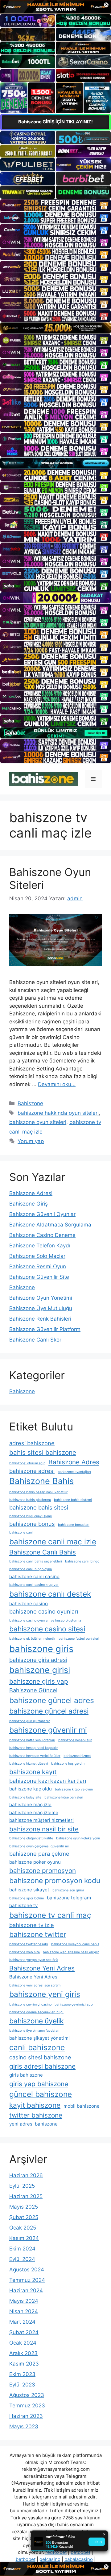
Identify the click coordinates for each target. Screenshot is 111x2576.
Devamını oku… (57, 1084)
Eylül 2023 (22, 2385)
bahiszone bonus (32, 1524)
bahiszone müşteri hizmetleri (41, 1820)
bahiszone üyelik (36, 2021)
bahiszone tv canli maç (50, 1915)
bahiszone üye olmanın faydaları (34, 2031)
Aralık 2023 (23, 2353)
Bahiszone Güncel (33, 1690)
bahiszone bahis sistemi (73, 1500)
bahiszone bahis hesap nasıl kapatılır (38, 1492)
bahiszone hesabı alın (75, 1740)
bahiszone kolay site (25, 1797)
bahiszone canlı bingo (82, 1561)
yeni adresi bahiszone (33, 2124)
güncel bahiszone (41, 2094)
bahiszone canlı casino (34, 1576)
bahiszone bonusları (74, 1525)
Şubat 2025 (24, 2217)
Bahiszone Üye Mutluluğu (41, 1308)
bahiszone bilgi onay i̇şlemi (31, 1516)
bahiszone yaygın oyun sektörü (33, 1960)
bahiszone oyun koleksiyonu (78, 1838)
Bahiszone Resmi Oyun (38, 1266)
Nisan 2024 (24, 2311)
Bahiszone (30, 1103)
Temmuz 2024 (27, 2280)
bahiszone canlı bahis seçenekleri (36, 1561)
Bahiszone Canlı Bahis (43, 1552)
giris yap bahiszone (39, 2084)
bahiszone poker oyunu (35, 1862)
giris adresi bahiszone (42, 2066)
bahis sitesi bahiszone (43, 1452)
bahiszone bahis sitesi (39, 1507)
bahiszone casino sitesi (47, 1629)
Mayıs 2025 (24, 2207)
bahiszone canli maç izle (53, 1542)
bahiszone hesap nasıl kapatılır (34, 1748)
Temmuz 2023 (27, 2406)
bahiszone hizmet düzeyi (29, 1764)
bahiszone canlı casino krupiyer (34, 1585)
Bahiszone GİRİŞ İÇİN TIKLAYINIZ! (55, 122)
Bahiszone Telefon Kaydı (40, 1246)
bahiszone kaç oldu (31, 1789)
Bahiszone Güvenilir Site (39, 1277)
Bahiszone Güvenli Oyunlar (42, 1214)
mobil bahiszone (82, 2106)
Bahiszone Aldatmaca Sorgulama (50, 1225)
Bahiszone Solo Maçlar (37, 1256)
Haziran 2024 (26, 2290)
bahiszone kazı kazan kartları (48, 1781)
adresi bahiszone (32, 1443)
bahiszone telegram (69, 1898)
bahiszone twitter (38, 1934)
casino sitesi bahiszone (40, 2057)
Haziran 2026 (26, 2175)
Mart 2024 (22, 2322)
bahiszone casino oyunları (44, 1611)
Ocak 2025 (23, 2228)
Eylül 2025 (22, 2186)
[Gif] (55, 328)
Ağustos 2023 (27, 2395)
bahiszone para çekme (39, 1854)
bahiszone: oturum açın (27, 1463)
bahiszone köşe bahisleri (64, 1797)
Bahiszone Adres (74, 1462)
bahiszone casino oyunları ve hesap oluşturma (45, 1620)
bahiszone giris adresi (38, 1660)
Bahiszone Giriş (29, 1204)
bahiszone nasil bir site (44, 1829)
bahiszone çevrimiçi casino (30, 2004)
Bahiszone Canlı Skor (35, 1340)
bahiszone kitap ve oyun (74, 1789)
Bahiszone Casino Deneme (42, 1235)
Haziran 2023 (26, 2416)
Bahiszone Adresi (31, 1193)
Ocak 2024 (23, 2343)
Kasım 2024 (24, 2238)
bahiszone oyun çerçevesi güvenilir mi (39, 1846)
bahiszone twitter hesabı (29, 1944)
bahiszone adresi (32, 1471)
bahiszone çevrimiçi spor (74, 2004)
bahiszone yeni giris (45, 1994)
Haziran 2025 (26, 2196)
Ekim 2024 (22, 2249)
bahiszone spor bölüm (27, 1898)
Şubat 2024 (24, 2332)
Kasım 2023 (24, 2364)
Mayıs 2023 (24, 2426)
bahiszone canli (21, 1532)
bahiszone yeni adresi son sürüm (35, 1985)
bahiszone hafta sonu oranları (32, 1740)
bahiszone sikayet (29, 1890)
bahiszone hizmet (77, 1756)
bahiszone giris (41, 1649)
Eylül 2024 (22, 2259)
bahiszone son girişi (68, 1890)
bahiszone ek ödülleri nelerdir (32, 1639)
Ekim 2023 (22, 2374)
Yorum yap (31, 1141)
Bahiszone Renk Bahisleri (40, 1319)
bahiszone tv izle (32, 1925)
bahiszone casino (29, 1604)
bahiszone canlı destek (50, 1594)
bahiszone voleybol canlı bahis (75, 1944)
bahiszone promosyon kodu (55, 1880)
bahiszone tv (23, 1905)
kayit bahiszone (35, 2105)
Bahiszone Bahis (41, 1481)
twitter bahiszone (36, 2115)
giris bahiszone (26, 2075)
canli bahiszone (37, 2047)
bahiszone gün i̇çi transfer (30, 1721)
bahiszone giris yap (39, 1681)
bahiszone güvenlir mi (48, 1730)
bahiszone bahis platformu (30, 1500)
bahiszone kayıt (33, 1772)
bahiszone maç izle (30, 1804)
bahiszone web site (25, 1952)
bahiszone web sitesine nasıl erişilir (71, 1952)
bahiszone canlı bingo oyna (31, 1569)
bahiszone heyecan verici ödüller (35, 1756)
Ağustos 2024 (27, 2270)
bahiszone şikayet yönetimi (39, 2038)
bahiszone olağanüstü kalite (31, 1838)
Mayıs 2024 (24, 2301)
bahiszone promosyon (43, 1871)
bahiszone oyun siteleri (38, 1122)
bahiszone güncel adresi (49, 1711)
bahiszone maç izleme (34, 1812)
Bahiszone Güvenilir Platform (45, 1329)
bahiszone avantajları (74, 1472)
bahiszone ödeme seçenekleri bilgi (36, 2012)
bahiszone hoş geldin (68, 1764)
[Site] (55, 205)
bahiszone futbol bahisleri (79, 1639)
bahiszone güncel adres (52, 1700)
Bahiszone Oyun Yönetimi (41, 1298)
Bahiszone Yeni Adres (42, 1968)
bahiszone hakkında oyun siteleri (58, 1113)
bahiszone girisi (40, 1670)
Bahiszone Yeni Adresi (34, 1977)
